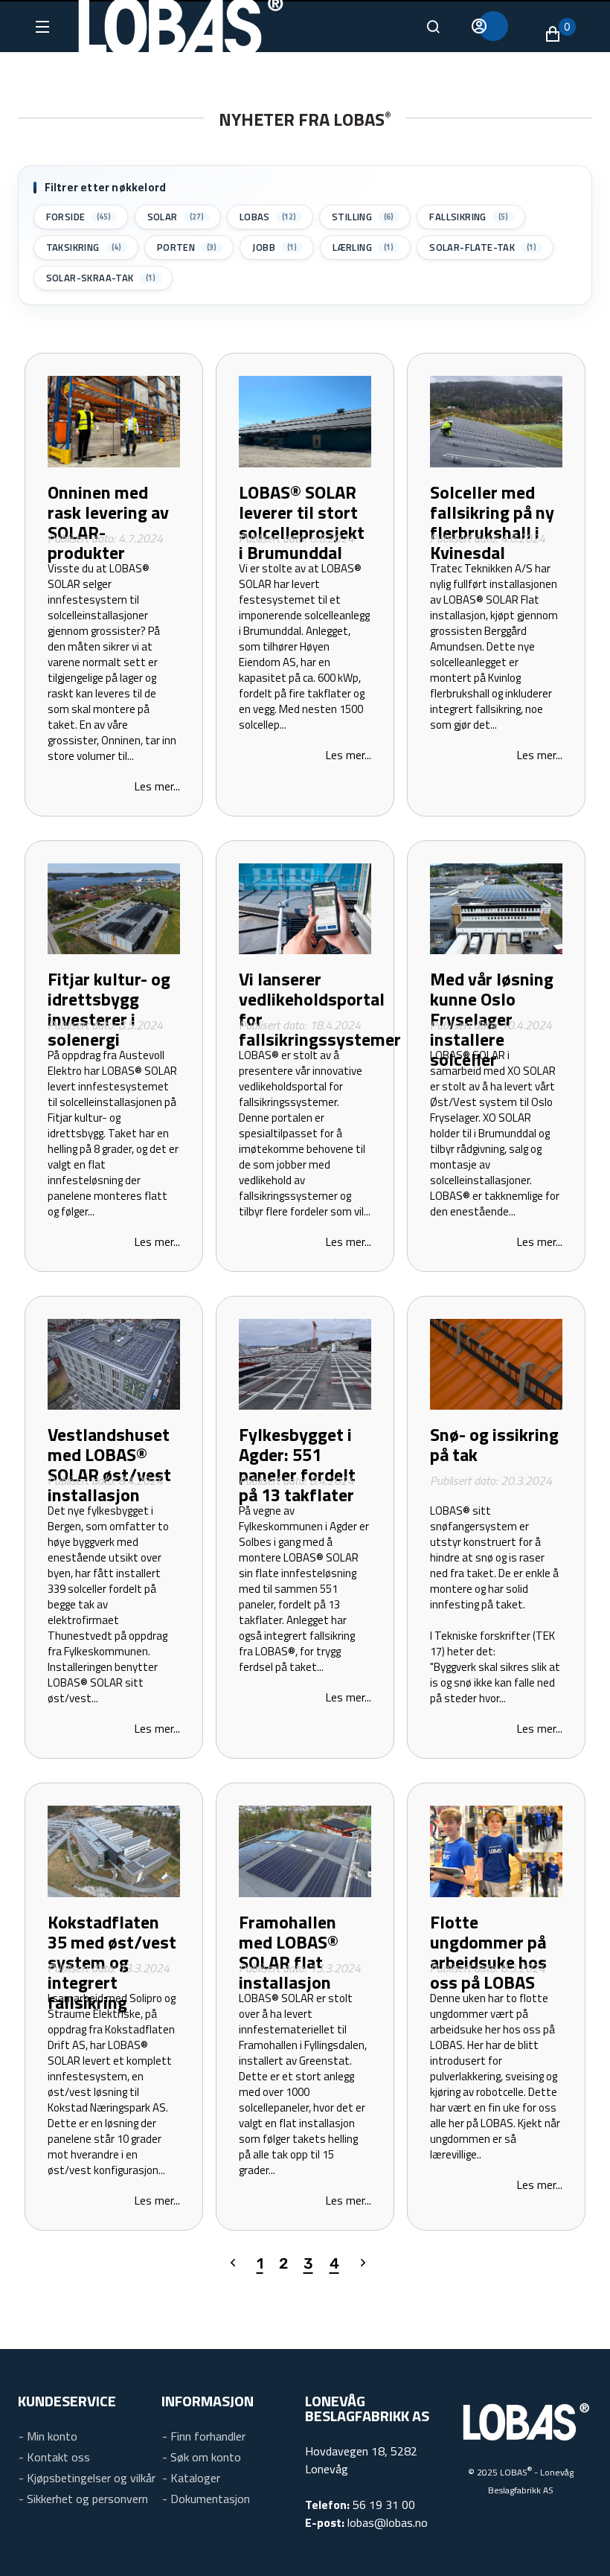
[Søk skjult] (433, 27)
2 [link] (283, 2263)
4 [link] (331, 2263)
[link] (227, 2264)
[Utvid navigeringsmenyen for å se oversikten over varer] (41, 27)
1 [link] (258, 2263)
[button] (560, 34)
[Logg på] (493, 26)
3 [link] (305, 2263)
